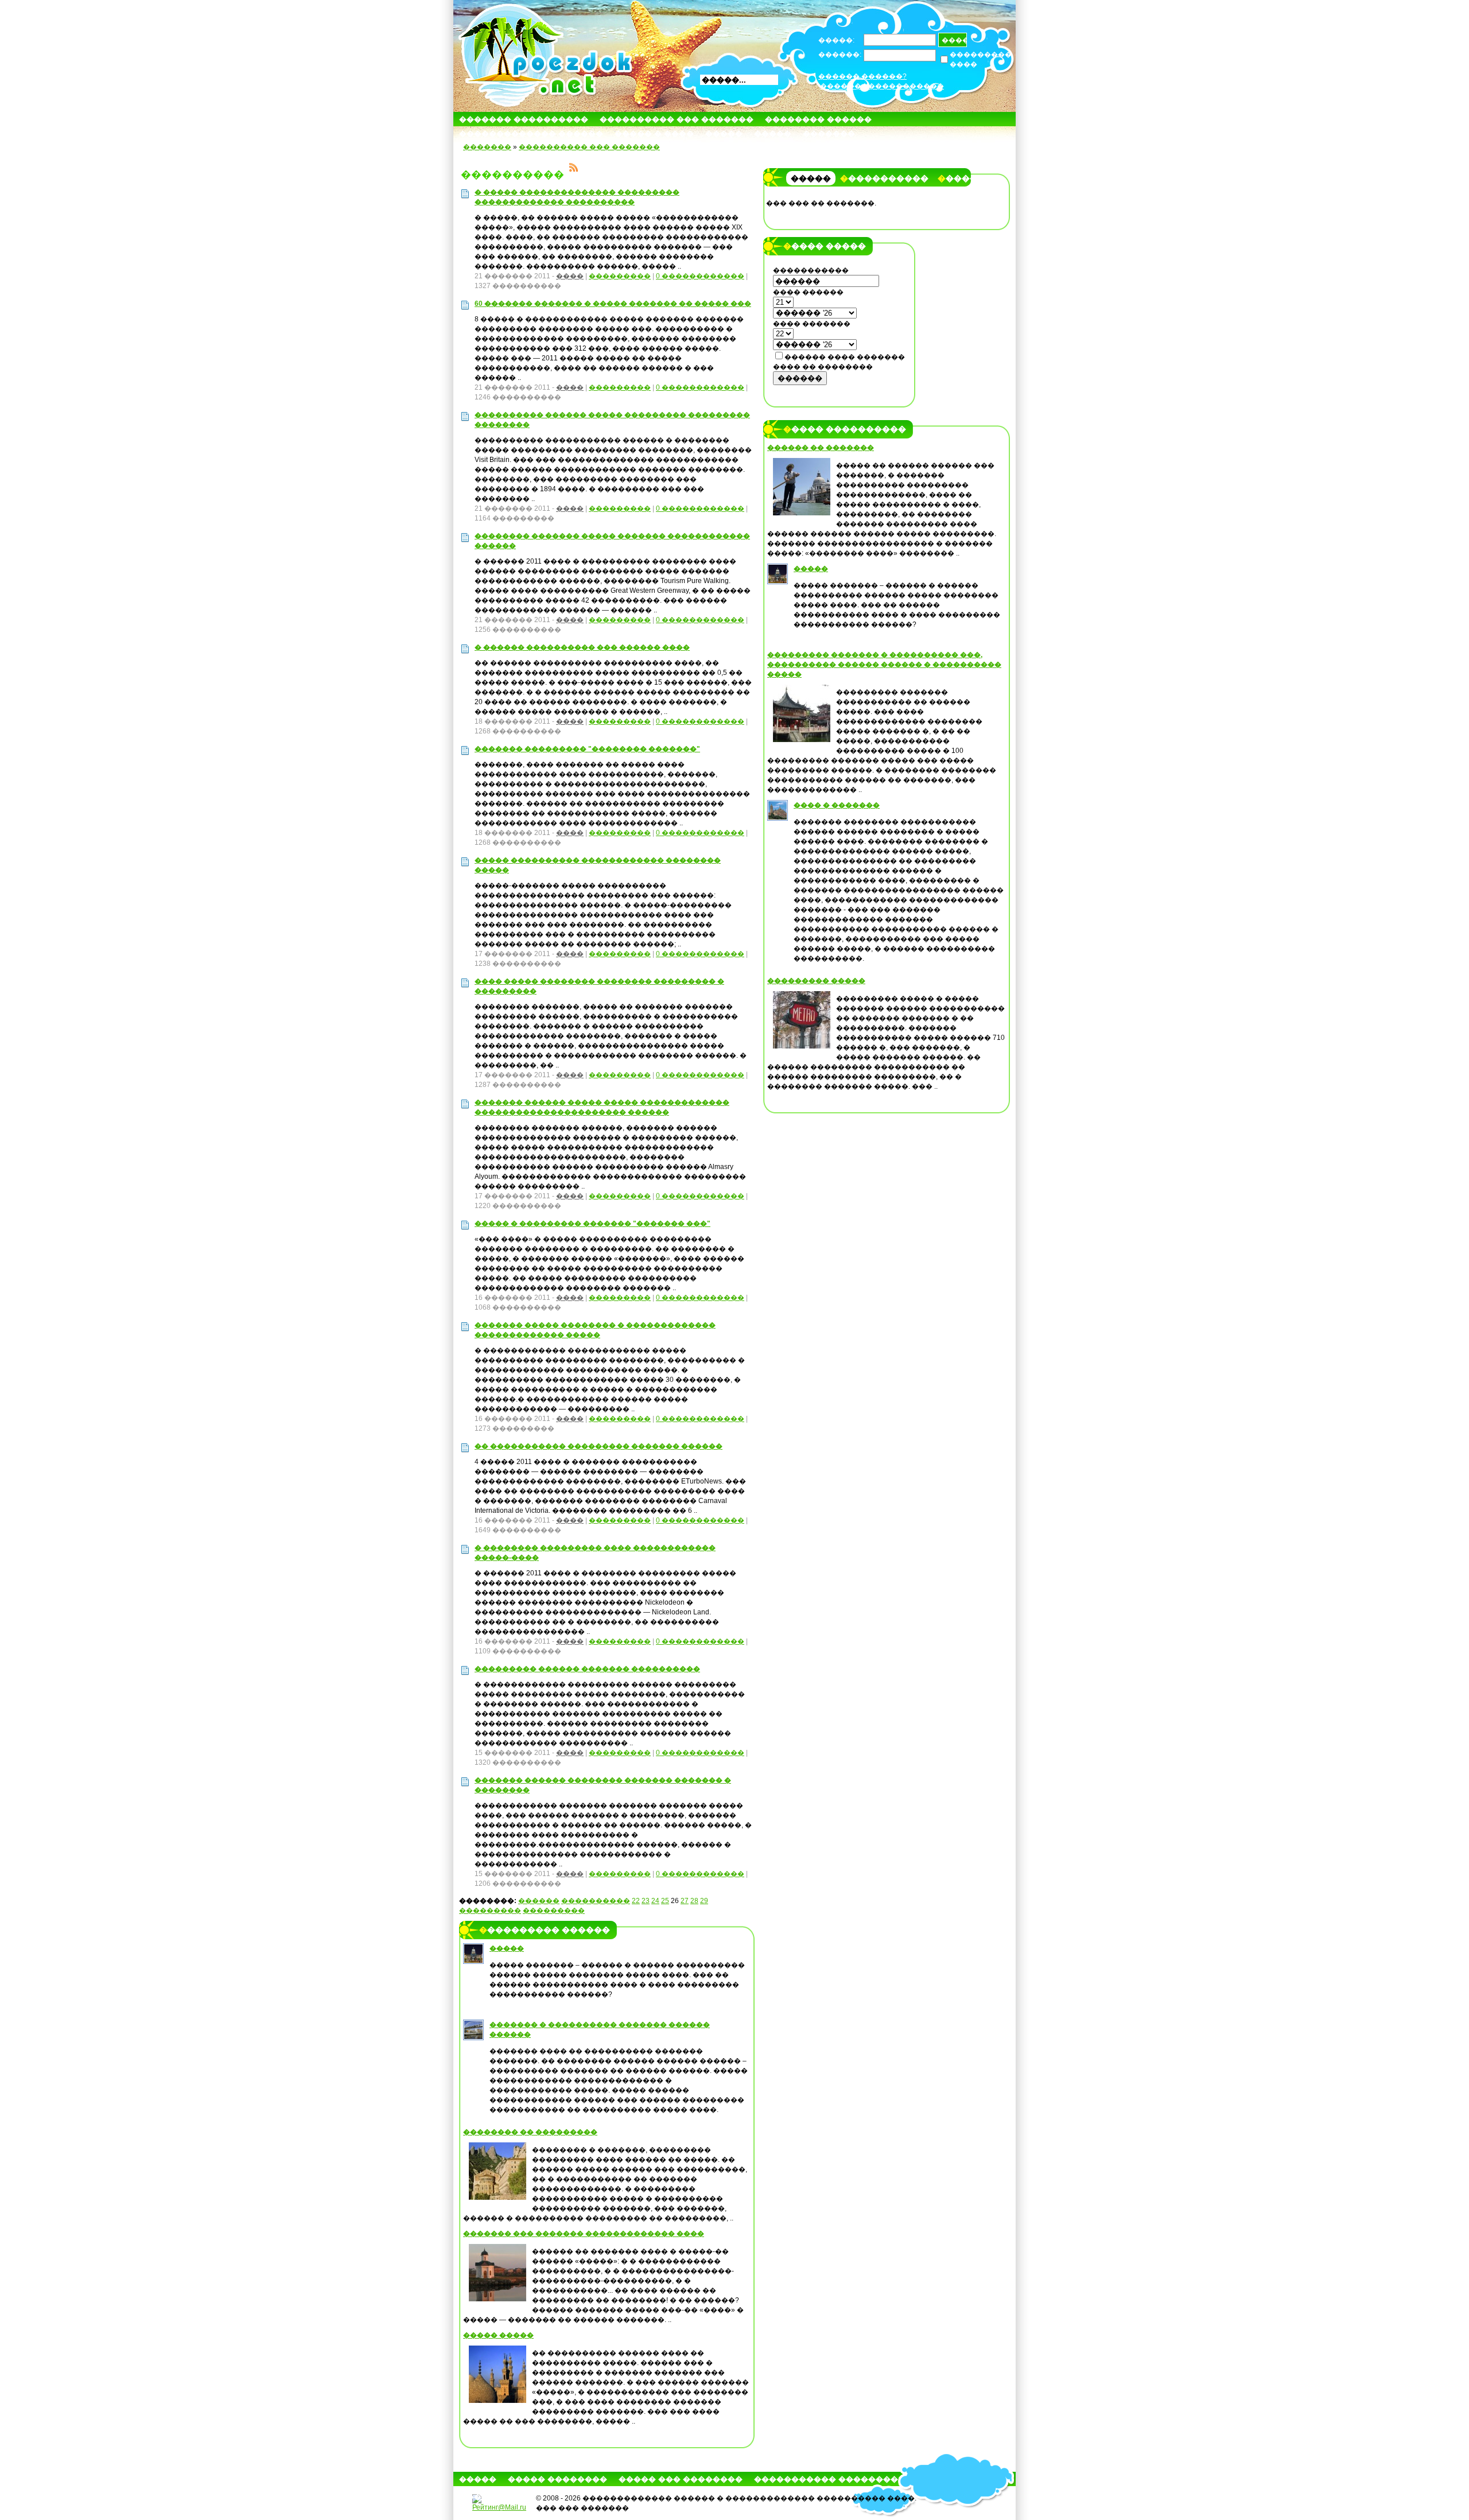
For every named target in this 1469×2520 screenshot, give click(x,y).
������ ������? (862, 76)
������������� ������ (531, 133)
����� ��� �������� (681, 2479)
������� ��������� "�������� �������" (587, 749)
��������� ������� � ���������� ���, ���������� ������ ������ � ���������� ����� (884, 665)
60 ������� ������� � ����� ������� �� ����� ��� (613, 304)
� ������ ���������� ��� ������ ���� (582, 647)
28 (694, 1901)
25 (665, 1901)
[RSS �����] (574, 169)
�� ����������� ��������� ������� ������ (599, 1446)
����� (724, 133)
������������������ (882, 86)
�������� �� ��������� (530, 2132)
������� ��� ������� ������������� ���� (584, 2234)
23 (646, 1901)
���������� (596, 1901)
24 (655, 1901)
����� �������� (557, 2479)
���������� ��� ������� (677, 119)
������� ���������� (524, 119)
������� (829, 133)
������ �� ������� (821, 448)
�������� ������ (818, 119)
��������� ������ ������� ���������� (587, 1669)
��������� (620, 276)
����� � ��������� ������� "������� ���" (592, 1224)
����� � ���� (654, 133)
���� (570, 276)
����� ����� (498, 2335)
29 (704, 1901)
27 (685, 1901)
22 (636, 1901)
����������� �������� (826, 2479)
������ (539, 1901)
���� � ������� (837, 805)
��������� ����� (816, 981)
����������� (884, 178)
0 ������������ (700, 276)
